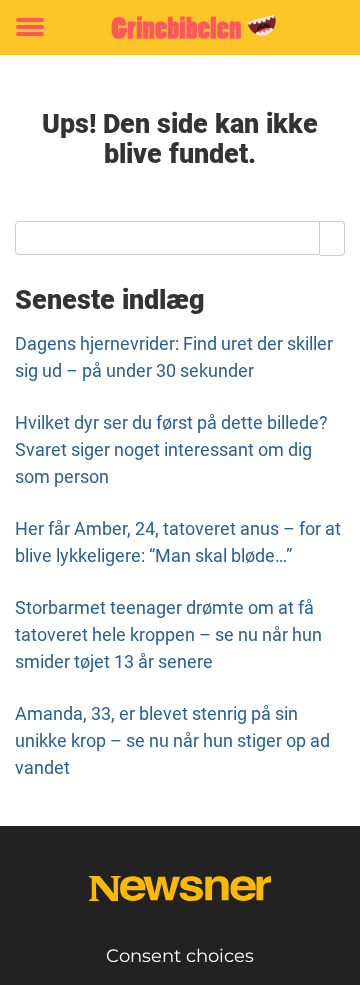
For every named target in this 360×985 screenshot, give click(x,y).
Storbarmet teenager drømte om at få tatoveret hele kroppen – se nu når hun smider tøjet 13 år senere (168, 634)
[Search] (332, 238)
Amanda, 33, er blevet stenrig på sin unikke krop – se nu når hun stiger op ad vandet (172, 740)
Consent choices (180, 956)
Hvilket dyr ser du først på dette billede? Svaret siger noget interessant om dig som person (171, 449)
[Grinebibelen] (180, 27)
